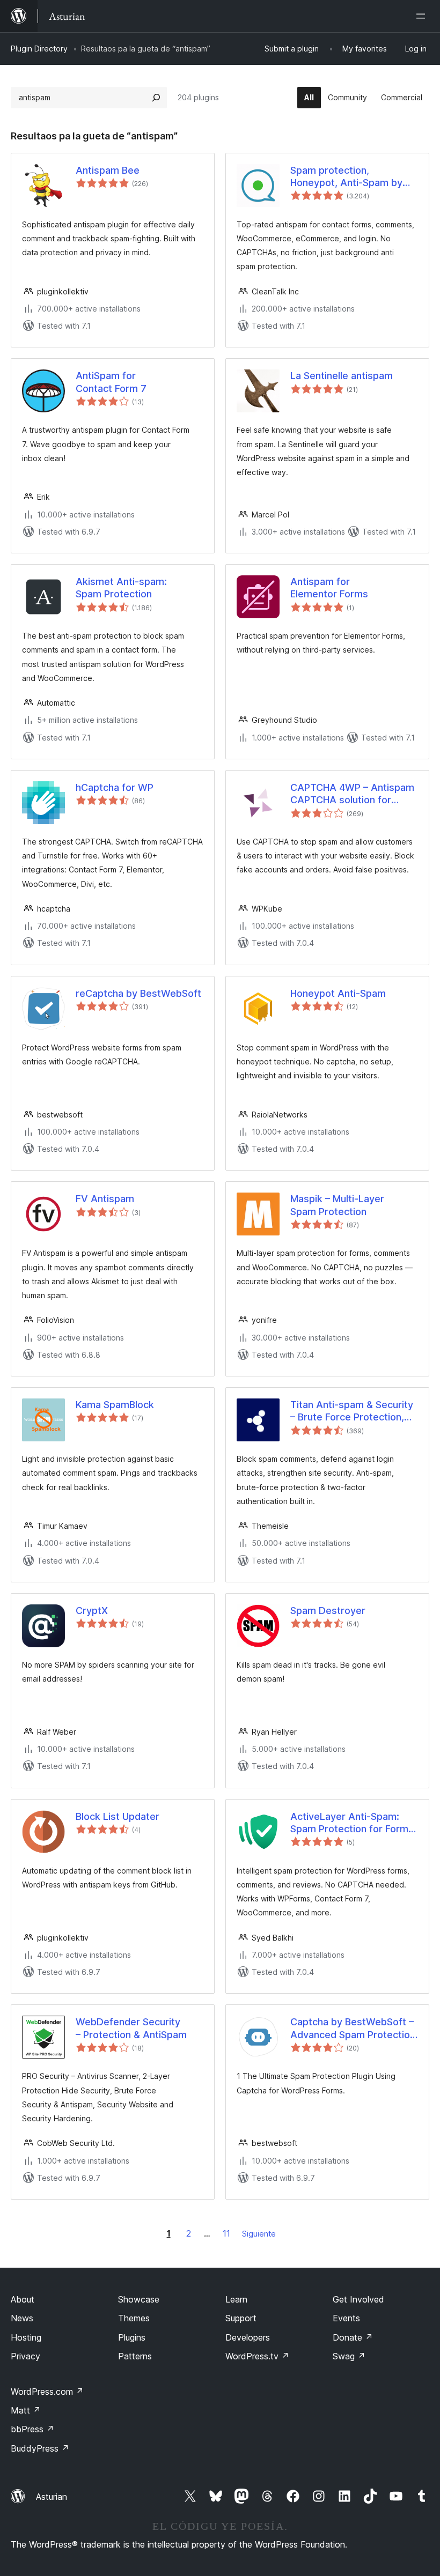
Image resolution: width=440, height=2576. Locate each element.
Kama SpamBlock (115, 1405)
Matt (26, 2410)
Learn (236, 2299)
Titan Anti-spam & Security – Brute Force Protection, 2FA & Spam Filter (352, 1411)
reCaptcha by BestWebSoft (138, 993)
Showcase (139, 2299)
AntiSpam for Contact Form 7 (111, 382)
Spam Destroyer (328, 1611)
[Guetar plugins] (156, 98)
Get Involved (358, 2299)
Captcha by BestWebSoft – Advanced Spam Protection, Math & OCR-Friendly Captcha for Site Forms (354, 2029)
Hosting (26, 2337)
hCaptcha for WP (115, 787)
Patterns (135, 2356)
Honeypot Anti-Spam (338, 993)
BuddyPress (40, 2448)
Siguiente (259, 2234)
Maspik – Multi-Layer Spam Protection (337, 1205)
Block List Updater (118, 1816)
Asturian (52, 2497)
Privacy (25, 2356)
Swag (349, 2356)
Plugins (132, 2337)
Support (241, 2318)
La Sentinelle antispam (342, 376)
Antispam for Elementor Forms (329, 588)
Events (346, 2318)
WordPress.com (47, 2392)
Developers (248, 2337)
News (22, 2318)
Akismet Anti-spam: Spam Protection (121, 588)
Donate (353, 2337)
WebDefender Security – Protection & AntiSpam (131, 2028)
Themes (134, 2318)
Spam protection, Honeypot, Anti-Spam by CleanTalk (346, 177)
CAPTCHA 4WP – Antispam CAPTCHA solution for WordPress (352, 794)
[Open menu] (423, 16)
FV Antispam (105, 1199)
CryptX (92, 1611)
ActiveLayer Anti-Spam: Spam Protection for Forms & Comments (352, 1823)
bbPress (32, 2429)
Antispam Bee (108, 170)
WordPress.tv (257, 2356)
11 (226, 2233)
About (23, 2299)
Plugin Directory (39, 49)
